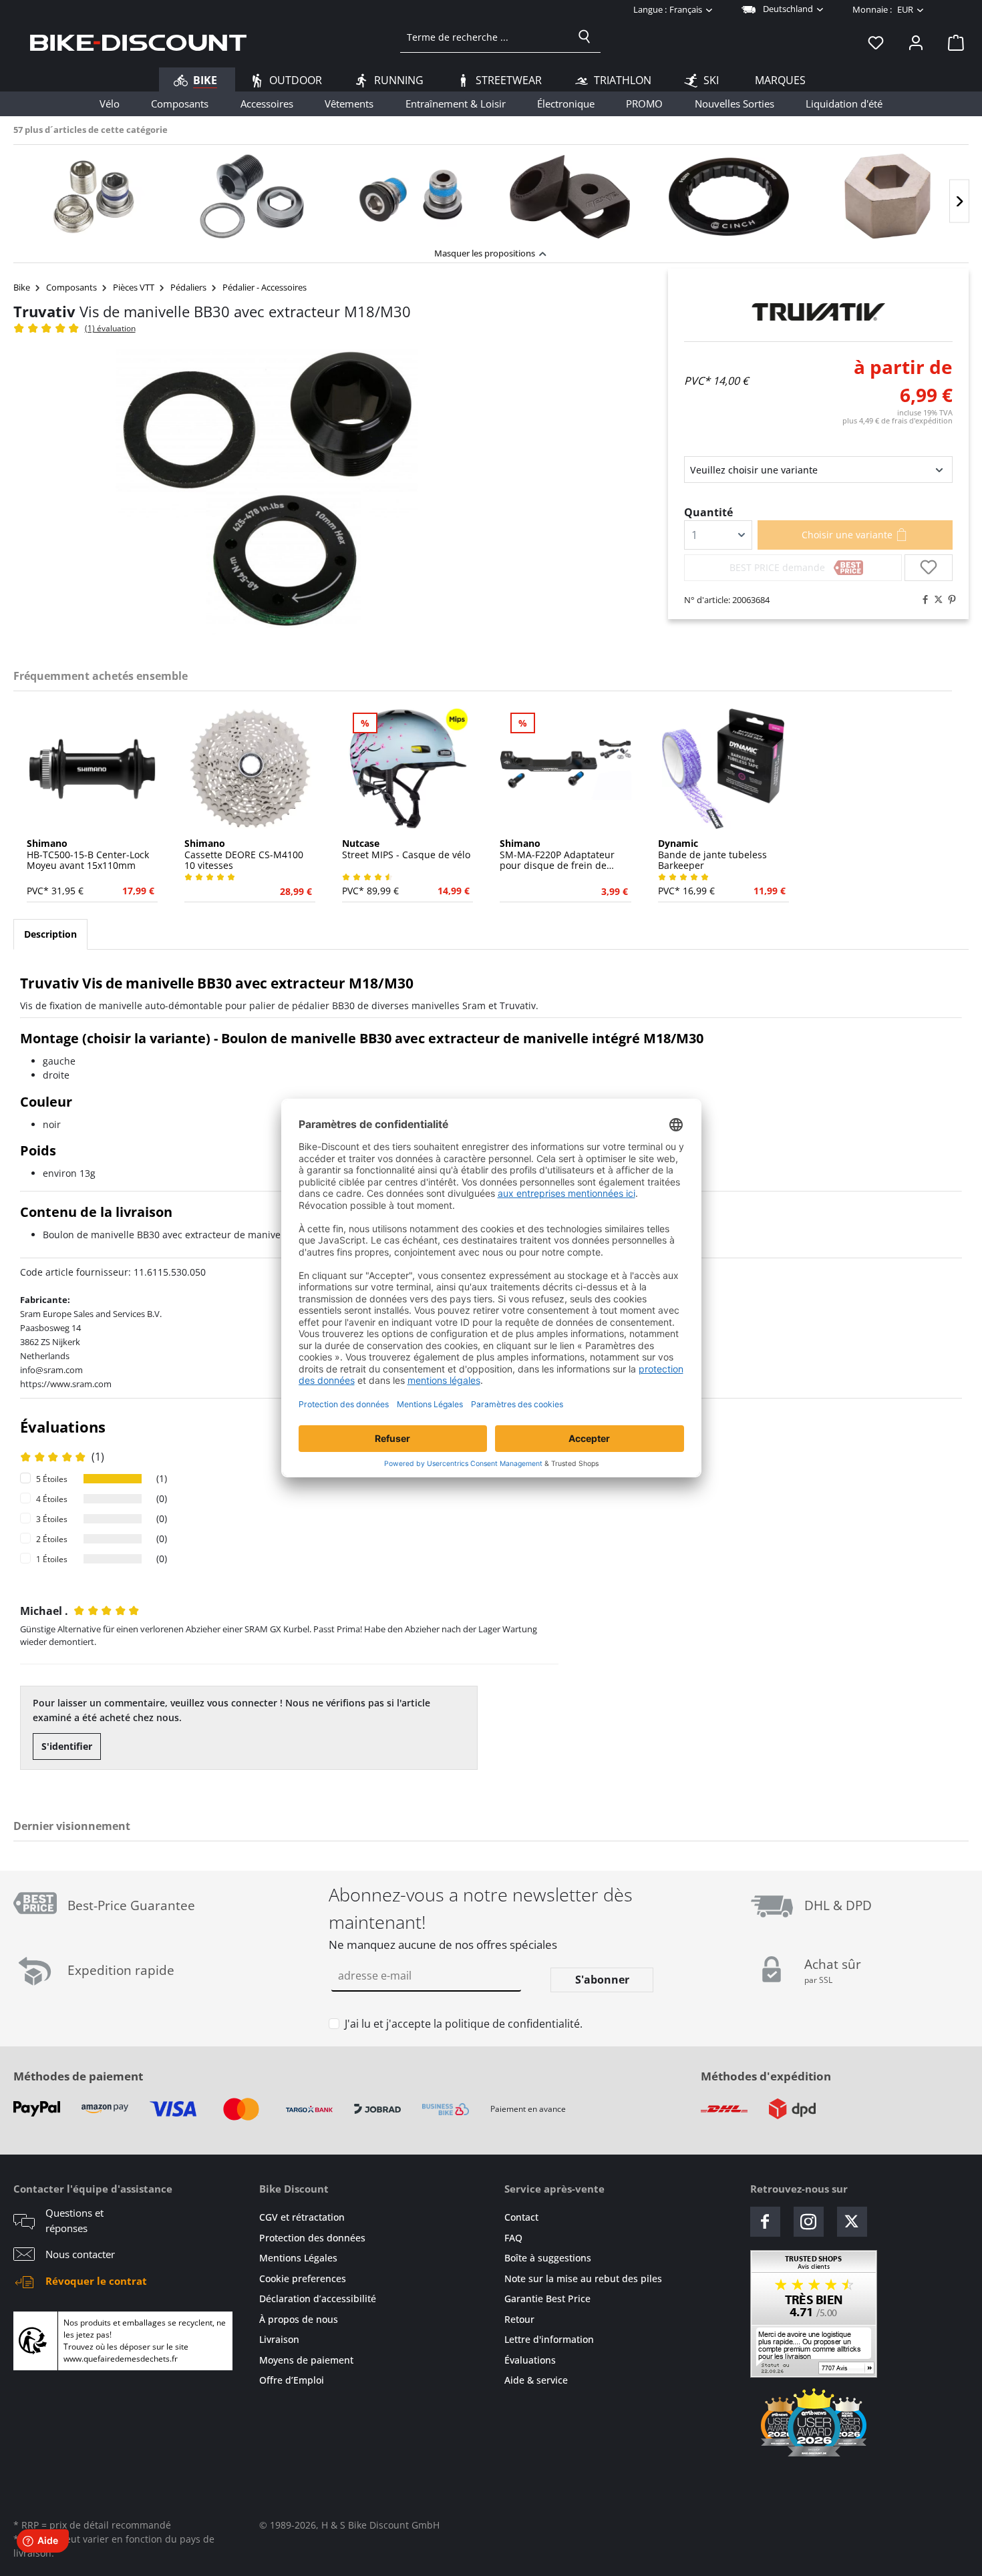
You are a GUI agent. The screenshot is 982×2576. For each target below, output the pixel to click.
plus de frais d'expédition (897, 420)
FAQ (513, 2238)
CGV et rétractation (302, 2217)
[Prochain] (959, 201)
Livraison (279, 2339)
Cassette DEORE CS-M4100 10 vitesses (244, 855)
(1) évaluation (110, 328)
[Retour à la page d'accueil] (138, 42)
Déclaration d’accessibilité (318, 2298)
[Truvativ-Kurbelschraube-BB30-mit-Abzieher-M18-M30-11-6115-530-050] (267, 491)
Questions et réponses (74, 2220)
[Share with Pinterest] (949, 600)
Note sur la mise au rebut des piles (583, 2278)
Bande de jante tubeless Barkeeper (712, 855)
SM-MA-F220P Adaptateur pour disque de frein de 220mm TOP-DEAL (557, 855)
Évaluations (530, 2360)
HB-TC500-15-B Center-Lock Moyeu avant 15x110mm (88, 855)
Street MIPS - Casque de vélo (406, 850)
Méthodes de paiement (78, 2076)
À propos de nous (299, 2319)
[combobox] (485, 37)
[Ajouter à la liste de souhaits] (929, 568)
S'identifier (67, 1746)
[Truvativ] (818, 312)
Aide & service (536, 2380)
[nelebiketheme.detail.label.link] (93, 196)
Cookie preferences (303, 2278)
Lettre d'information (549, 2339)
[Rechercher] (585, 37)
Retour (519, 2319)
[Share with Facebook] (922, 600)
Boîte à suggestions (548, 2258)
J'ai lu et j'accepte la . (464, 2024)
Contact (521, 2217)
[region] (491, 193)
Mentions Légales (298, 2258)
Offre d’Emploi (292, 2380)
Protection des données (312, 2238)
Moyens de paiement (306, 2360)
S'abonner (602, 1980)
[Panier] (952, 42)
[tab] (50, 934)
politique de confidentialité (512, 2024)
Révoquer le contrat (96, 2281)
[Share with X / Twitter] (935, 600)
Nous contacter (80, 2254)
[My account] (916, 42)
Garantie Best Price (547, 2298)
